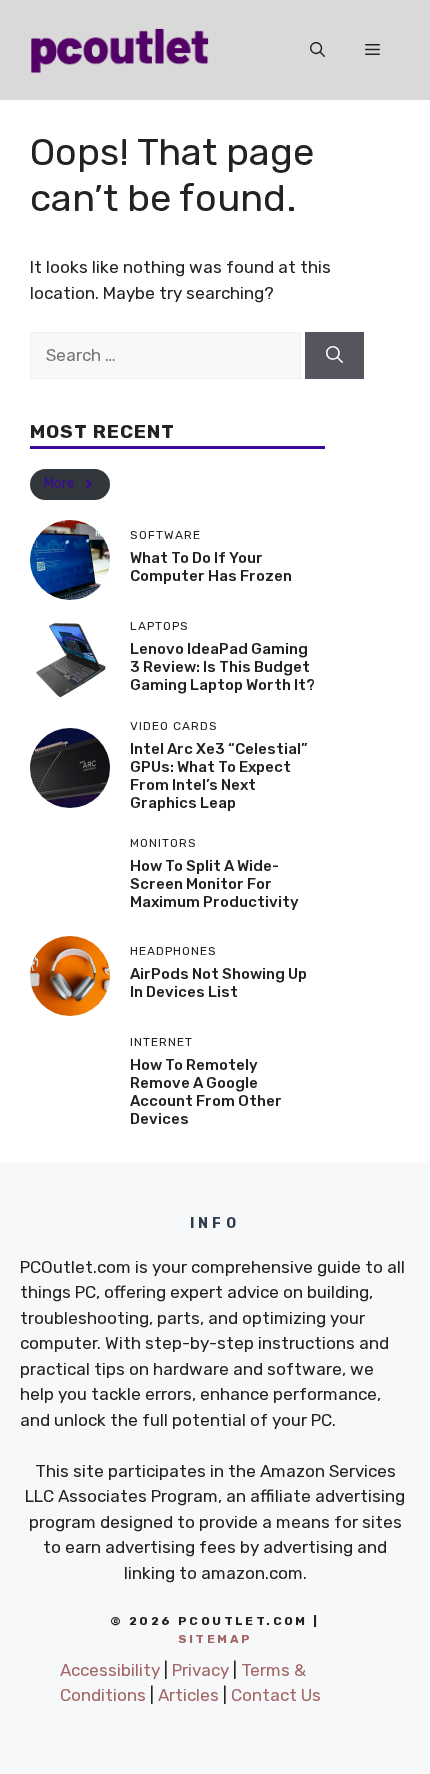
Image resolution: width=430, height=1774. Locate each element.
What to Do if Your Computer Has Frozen (211, 567)
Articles (188, 1695)
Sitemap (215, 1639)
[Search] (334, 356)
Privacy (200, 1670)
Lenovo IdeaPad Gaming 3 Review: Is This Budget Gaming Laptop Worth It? (222, 667)
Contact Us (276, 1695)
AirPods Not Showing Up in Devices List (218, 983)
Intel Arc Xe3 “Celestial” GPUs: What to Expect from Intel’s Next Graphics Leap (219, 776)
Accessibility (110, 1670)
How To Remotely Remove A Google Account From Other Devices (206, 1092)
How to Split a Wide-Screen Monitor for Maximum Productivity (214, 884)
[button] (317, 50)
